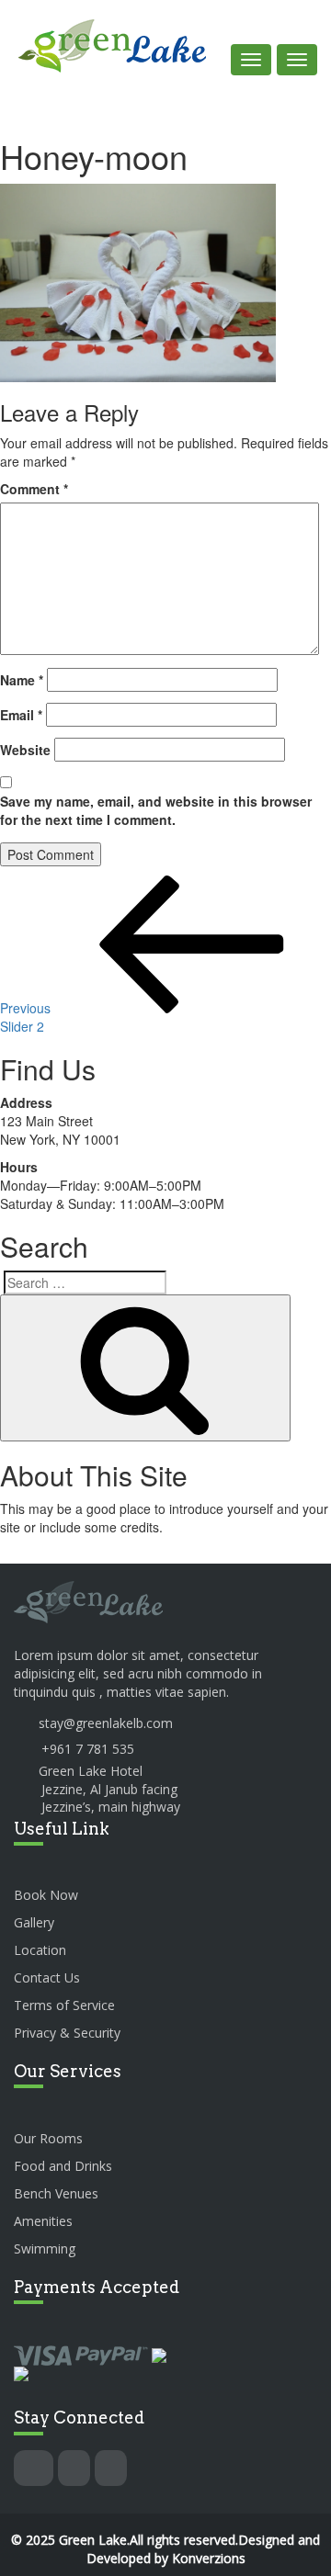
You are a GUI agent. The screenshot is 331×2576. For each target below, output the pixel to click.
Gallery (34, 1922)
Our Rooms (48, 2138)
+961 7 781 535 (88, 1749)
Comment (34, 489)
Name (22, 680)
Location (40, 1950)
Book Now (46, 1895)
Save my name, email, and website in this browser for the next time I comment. (156, 810)
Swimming (45, 2248)
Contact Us (47, 1977)
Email (21, 715)
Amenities (43, 2221)
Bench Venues (56, 2193)
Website (25, 750)
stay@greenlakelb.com (106, 1723)
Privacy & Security (67, 2033)
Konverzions (209, 2558)
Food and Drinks (63, 2166)
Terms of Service (64, 2005)
